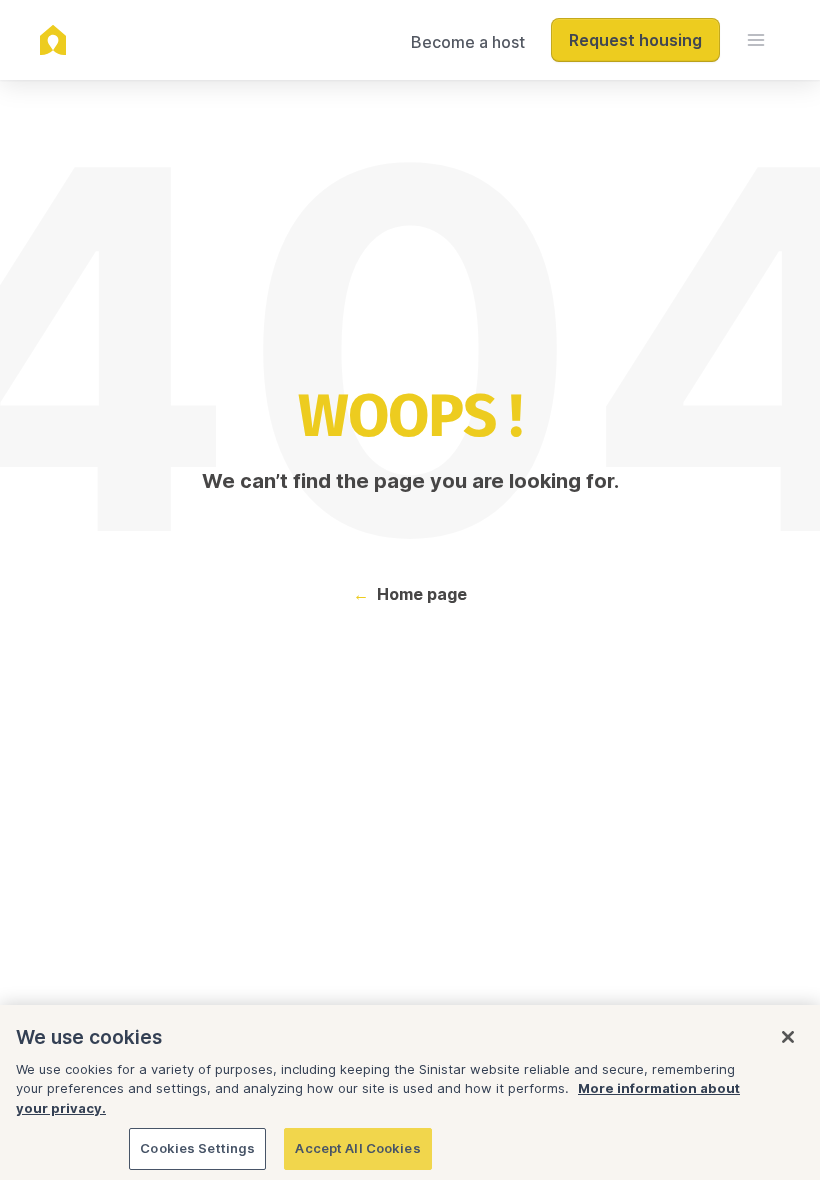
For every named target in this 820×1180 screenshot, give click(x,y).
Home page (422, 594)
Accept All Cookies (357, 1148)
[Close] (788, 1037)
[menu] (756, 40)
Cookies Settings (197, 1148)
